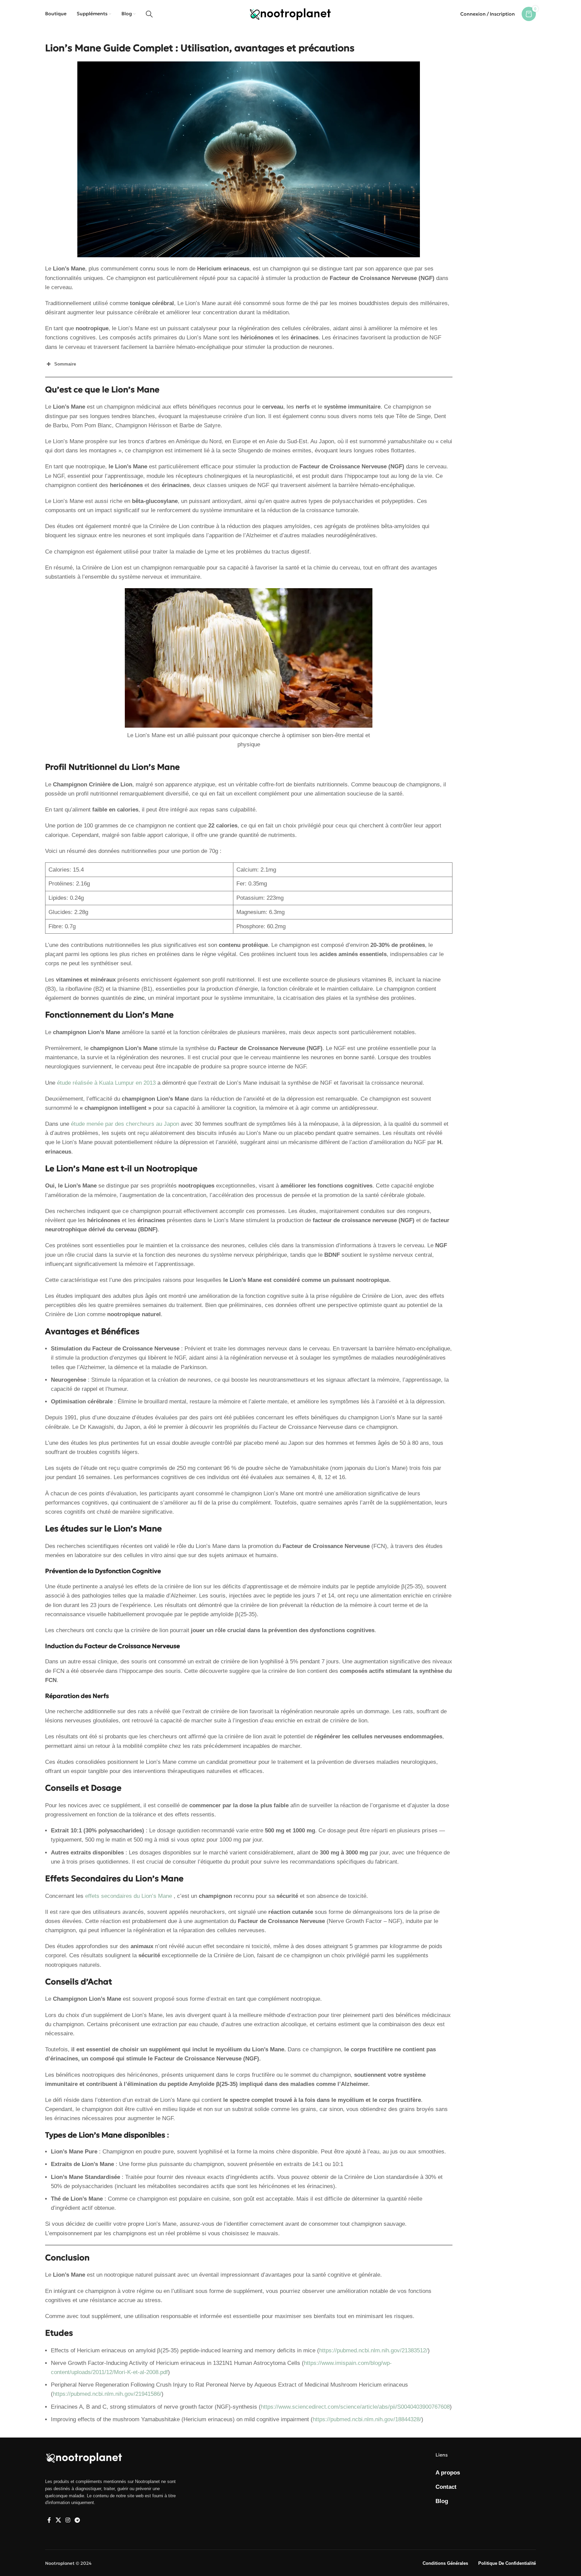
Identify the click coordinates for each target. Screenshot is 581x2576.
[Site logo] (290, 13)
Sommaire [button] (65, 364)
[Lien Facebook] (49, 2520)
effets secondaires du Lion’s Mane (129, 1896)
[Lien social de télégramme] (78, 2520)
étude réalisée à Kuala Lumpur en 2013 (106, 1083)
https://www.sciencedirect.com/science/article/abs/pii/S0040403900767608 (355, 2407)
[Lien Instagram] (68, 2520)
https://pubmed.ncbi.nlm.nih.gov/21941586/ (107, 2394)
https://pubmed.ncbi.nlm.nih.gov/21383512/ (373, 2350)
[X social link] (58, 2520)
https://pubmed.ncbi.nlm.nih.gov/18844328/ (367, 2419)
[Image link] (84, 2458)
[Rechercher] (149, 14)
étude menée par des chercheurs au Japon (125, 1124)
